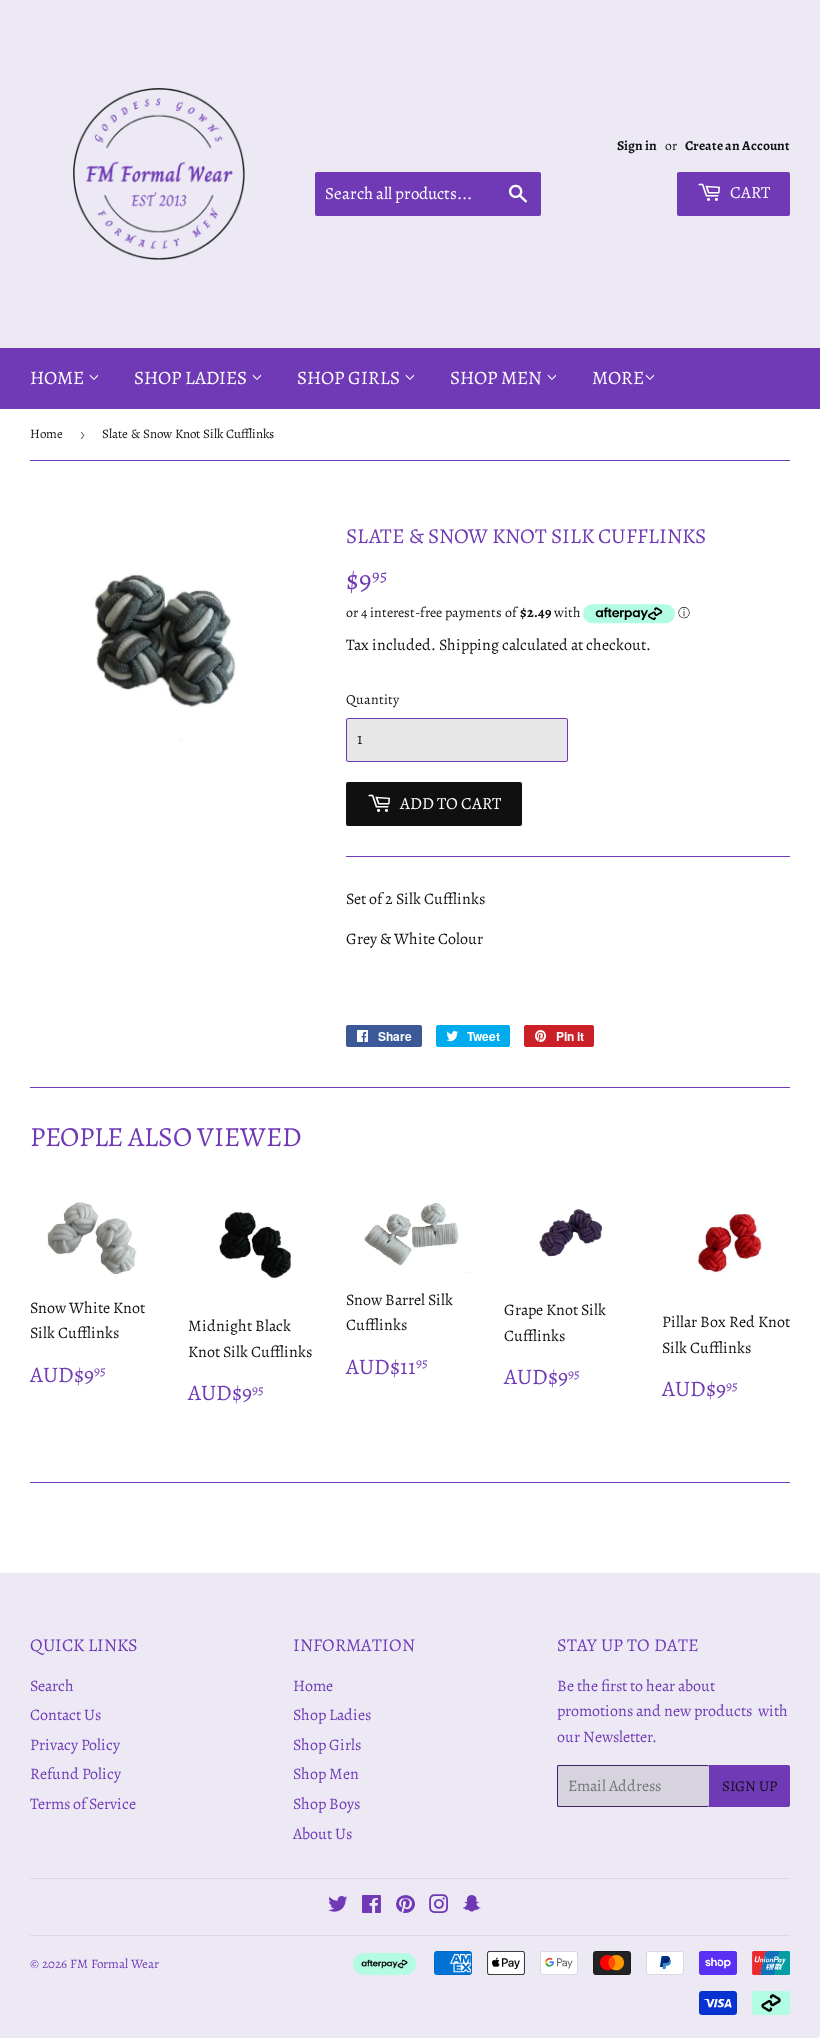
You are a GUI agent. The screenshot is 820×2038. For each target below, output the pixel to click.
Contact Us (65, 1715)
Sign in (637, 145)
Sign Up (749, 1786)
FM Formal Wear (114, 1963)
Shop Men (498, 378)
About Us (322, 1834)
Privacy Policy (75, 1745)
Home (59, 378)
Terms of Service (83, 1804)
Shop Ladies (192, 378)
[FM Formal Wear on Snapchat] (472, 1907)
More (618, 378)
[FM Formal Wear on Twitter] (338, 1907)
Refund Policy (75, 1774)
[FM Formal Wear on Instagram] (439, 1907)
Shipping (469, 645)
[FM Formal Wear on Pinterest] (405, 1907)
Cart (748, 192)
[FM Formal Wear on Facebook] (371, 1907)
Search (52, 1686)
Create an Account (737, 145)
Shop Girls (350, 378)
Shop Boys (326, 1804)
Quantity (372, 699)
